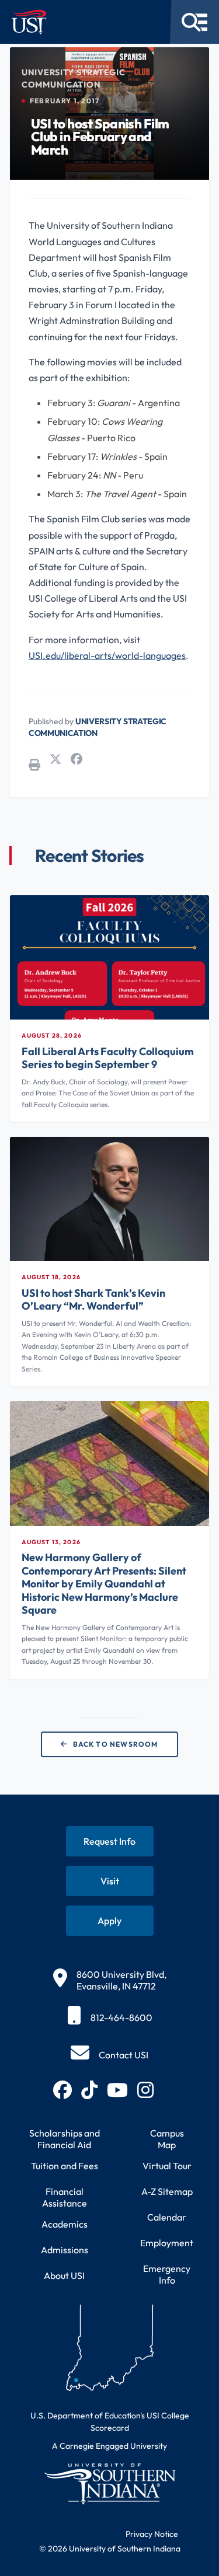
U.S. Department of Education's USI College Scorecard (110, 2422)
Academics (65, 2224)
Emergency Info (167, 2274)
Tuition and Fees (65, 2166)
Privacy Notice (152, 2534)
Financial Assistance (65, 2197)
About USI (64, 2275)
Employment (167, 2243)
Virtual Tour (167, 2166)
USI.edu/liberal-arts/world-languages (107, 655)
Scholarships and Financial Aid (65, 2139)
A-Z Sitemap (167, 2191)
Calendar (167, 2217)
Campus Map (167, 2139)
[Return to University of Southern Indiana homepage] (109, 2483)
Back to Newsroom (116, 1744)
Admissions (65, 2250)
